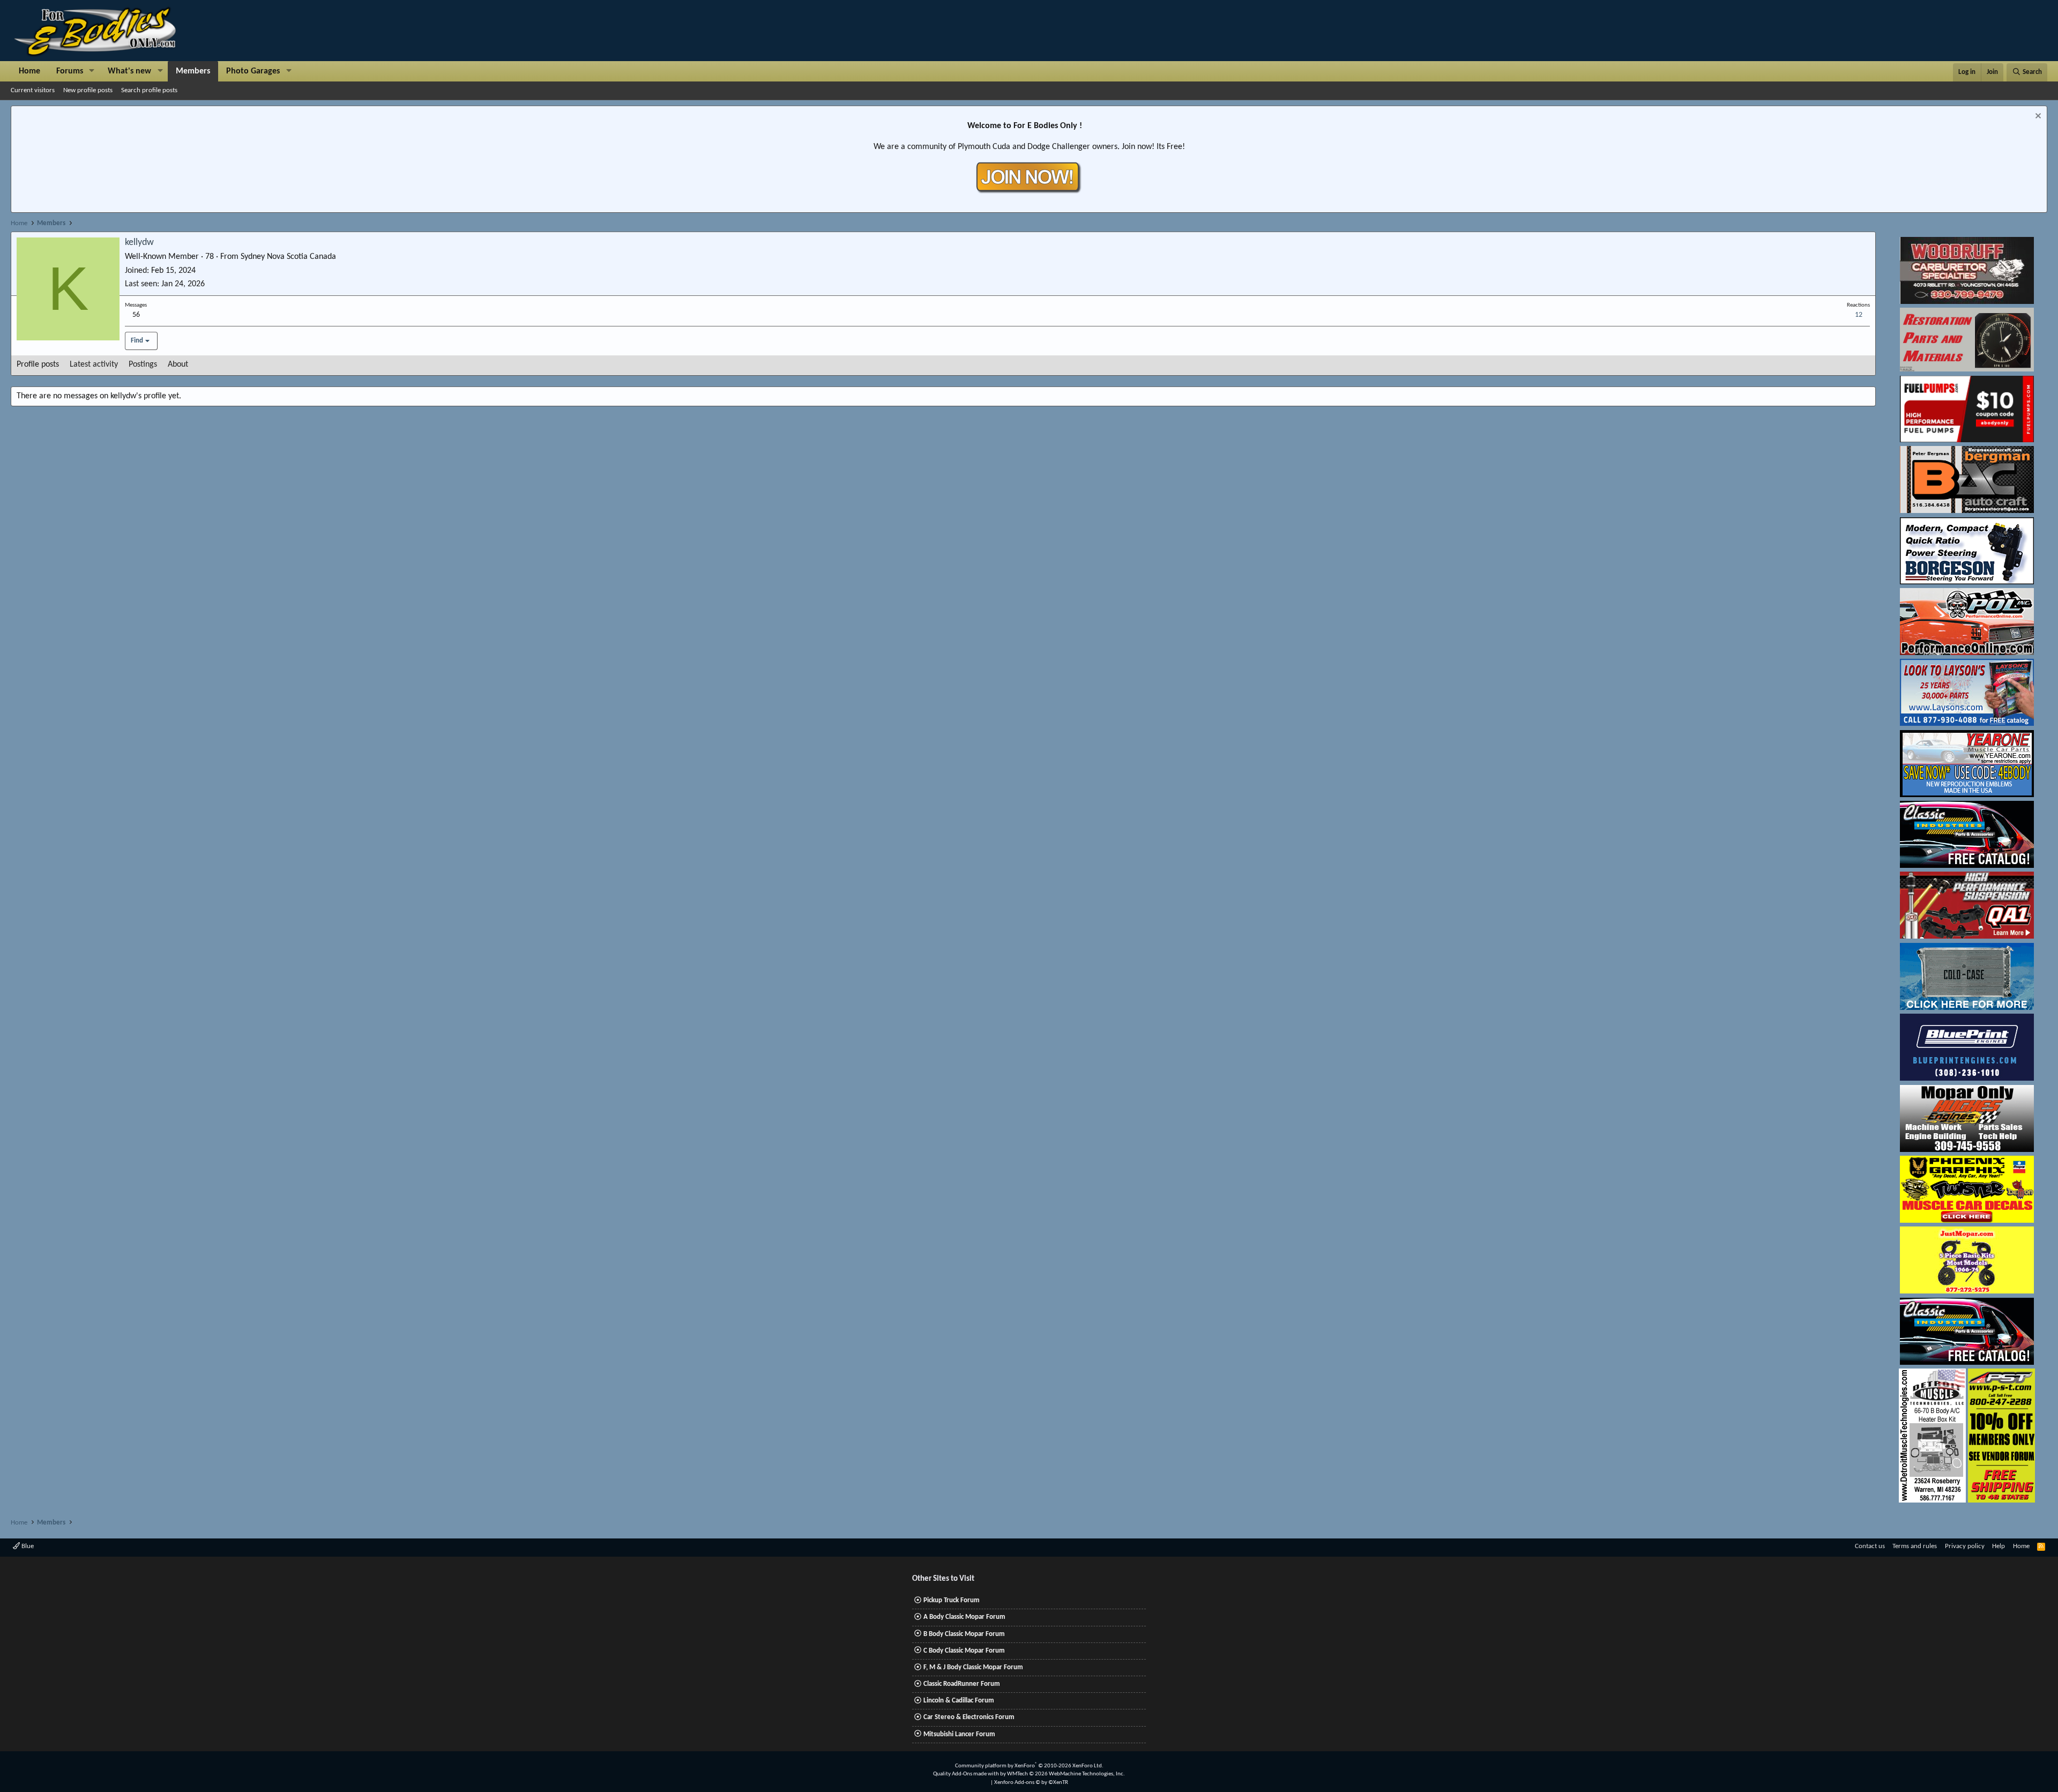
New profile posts (88, 90)
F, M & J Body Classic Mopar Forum (973, 1667)
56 (136, 315)
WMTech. (1066, 1774)
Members (193, 71)
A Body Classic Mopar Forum (964, 1617)
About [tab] (178, 365)
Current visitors (33, 90)
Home (29, 71)
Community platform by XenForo (1029, 1766)
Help (1999, 1546)
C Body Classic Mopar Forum (964, 1651)
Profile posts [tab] (38, 365)
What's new (129, 71)
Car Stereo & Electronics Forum (969, 1717)
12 (1859, 315)
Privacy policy (1965, 1546)
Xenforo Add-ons (1031, 1783)
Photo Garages (253, 71)
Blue (27, 1546)
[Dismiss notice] (2037, 117)
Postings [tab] (143, 365)
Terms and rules (1915, 1546)
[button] (92, 71)
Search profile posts (149, 90)
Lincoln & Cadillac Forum (959, 1701)
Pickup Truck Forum (952, 1600)
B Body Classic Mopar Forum (964, 1634)
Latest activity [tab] (94, 365)
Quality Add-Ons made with (967, 1774)
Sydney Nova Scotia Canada (288, 257)
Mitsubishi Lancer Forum (959, 1734)
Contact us (1870, 1546)
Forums (70, 71)
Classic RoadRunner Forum (962, 1684)
